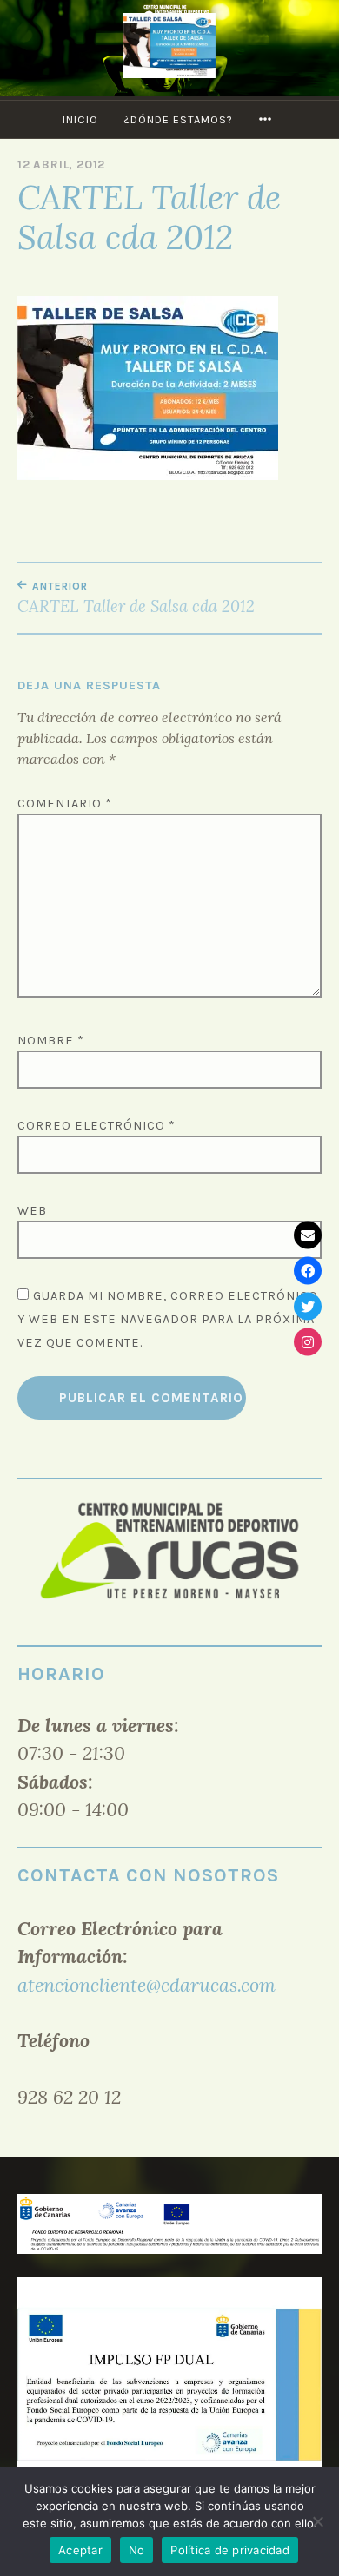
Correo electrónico (96, 1126)
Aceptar (80, 2550)
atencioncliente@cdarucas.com (146, 1985)
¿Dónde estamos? (178, 119)
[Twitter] (308, 1306)
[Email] (308, 1235)
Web (32, 1211)
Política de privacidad (230, 2550)
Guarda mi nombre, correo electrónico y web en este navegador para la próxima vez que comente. (168, 1319)
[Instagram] (308, 1341)
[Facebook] (308, 1270)
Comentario (65, 804)
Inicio (80, 119)
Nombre (51, 1041)
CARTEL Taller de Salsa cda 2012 (136, 598)
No (137, 2550)
